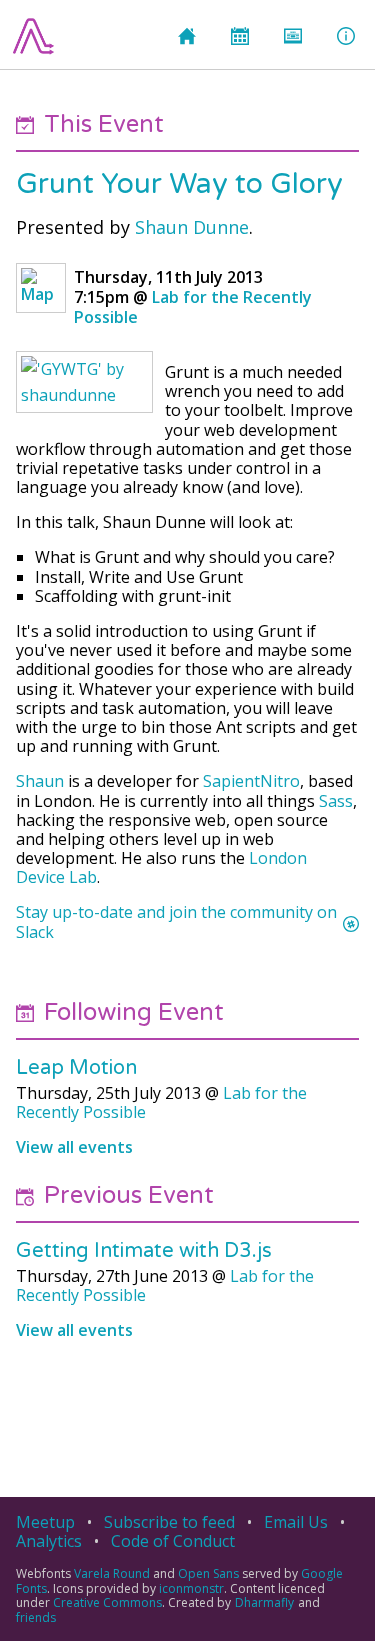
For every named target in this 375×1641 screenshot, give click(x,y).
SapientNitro (251, 781)
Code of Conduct (173, 1541)
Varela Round (112, 1573)
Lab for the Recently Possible (193, 307)
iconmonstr (191, 1588)
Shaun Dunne (192, 227)
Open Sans (208, 1573)
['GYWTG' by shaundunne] (84, 382)
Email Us (296, 1522)
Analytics (49, 1541)
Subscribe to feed (169, 1522)
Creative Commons (107, 1602)
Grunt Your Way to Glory (179, 184)
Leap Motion (76, 1068)
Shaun (40, 781)
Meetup (45, 1522)
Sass (336, 801)
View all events (74, 1147)
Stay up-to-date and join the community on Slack (176, 922)
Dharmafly (264, 1602)
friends (36, 1617)
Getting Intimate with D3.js (144, 1251)
